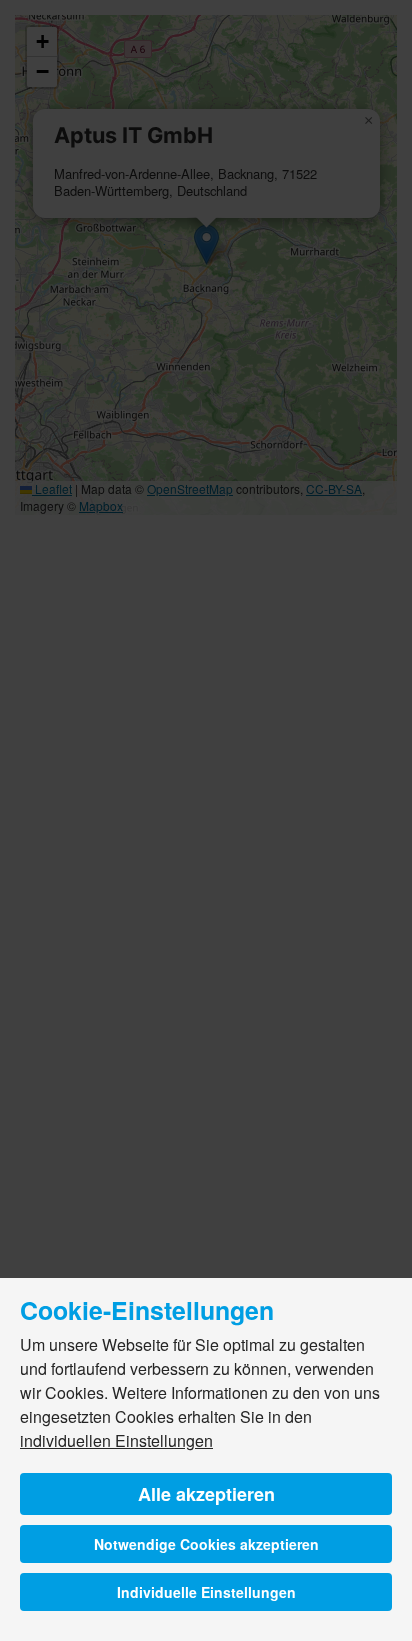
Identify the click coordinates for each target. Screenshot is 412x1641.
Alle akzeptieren (206, 1494)
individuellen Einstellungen (116, 1440)
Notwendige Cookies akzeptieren (206, 1544)
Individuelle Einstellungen (206, 1592)
